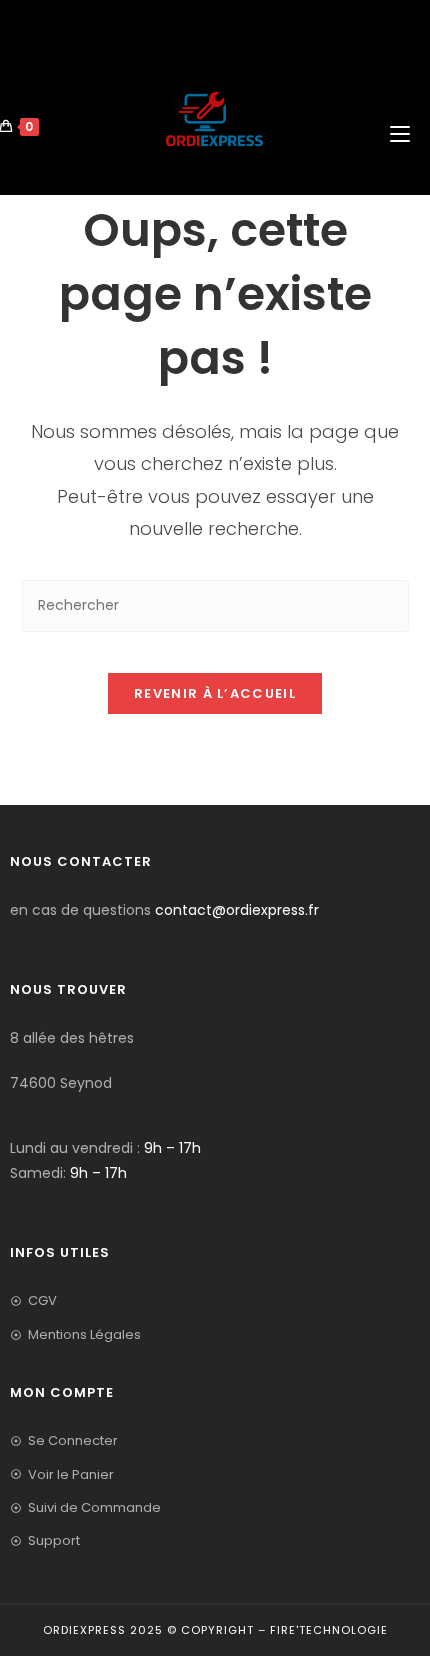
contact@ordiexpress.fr (237, 910)
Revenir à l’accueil (215, 693)
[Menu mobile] (402, 86)
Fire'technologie (329, 1630)
